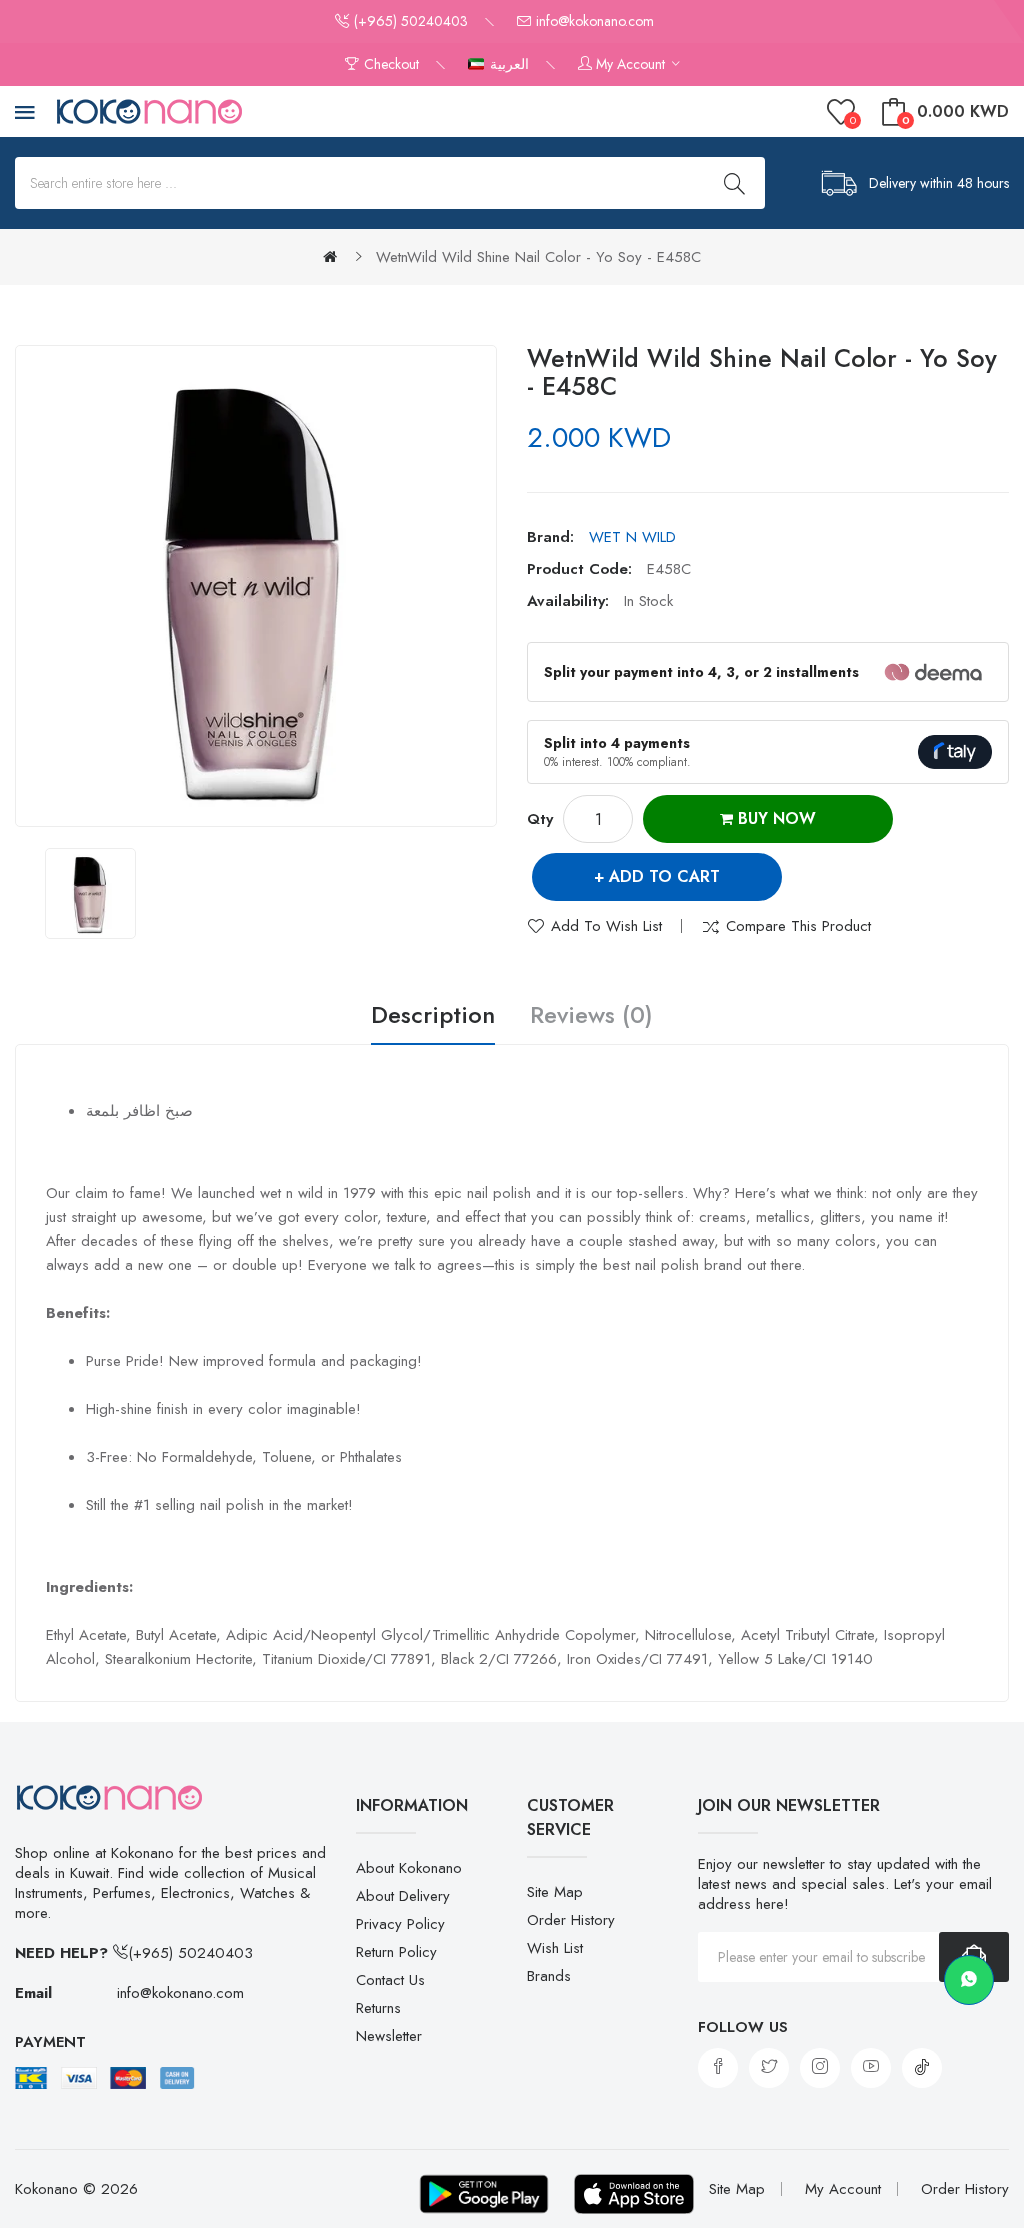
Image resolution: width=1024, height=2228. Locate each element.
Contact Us (390, 1980)
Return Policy (396, 1952)
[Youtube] (871, 2068)
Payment (50, 2042)
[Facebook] (718, 2068)
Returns (378, 2008)
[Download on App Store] (634, 2194)
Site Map (555, 1892)
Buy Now (774, 818)
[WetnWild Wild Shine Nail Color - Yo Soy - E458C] (90, 893)
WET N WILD (632, 537)
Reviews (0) (591, 1016)
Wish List (555, 1948)
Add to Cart (664, 876)
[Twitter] (769, 2068)
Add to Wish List (606, 926)
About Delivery (403, 1896)
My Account (843, 2189)
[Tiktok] (922, 2068)
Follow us (743, 2027)
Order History (571, 1920)
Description (433, 1016)
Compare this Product (798, 926)
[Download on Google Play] (484, 2194)
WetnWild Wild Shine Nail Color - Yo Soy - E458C (538, 257)
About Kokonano (409, 1868)
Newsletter (389, 2036)
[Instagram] (820, 2068)
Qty (540, 819)
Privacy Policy (400, 1924)
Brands (549, 1976)
